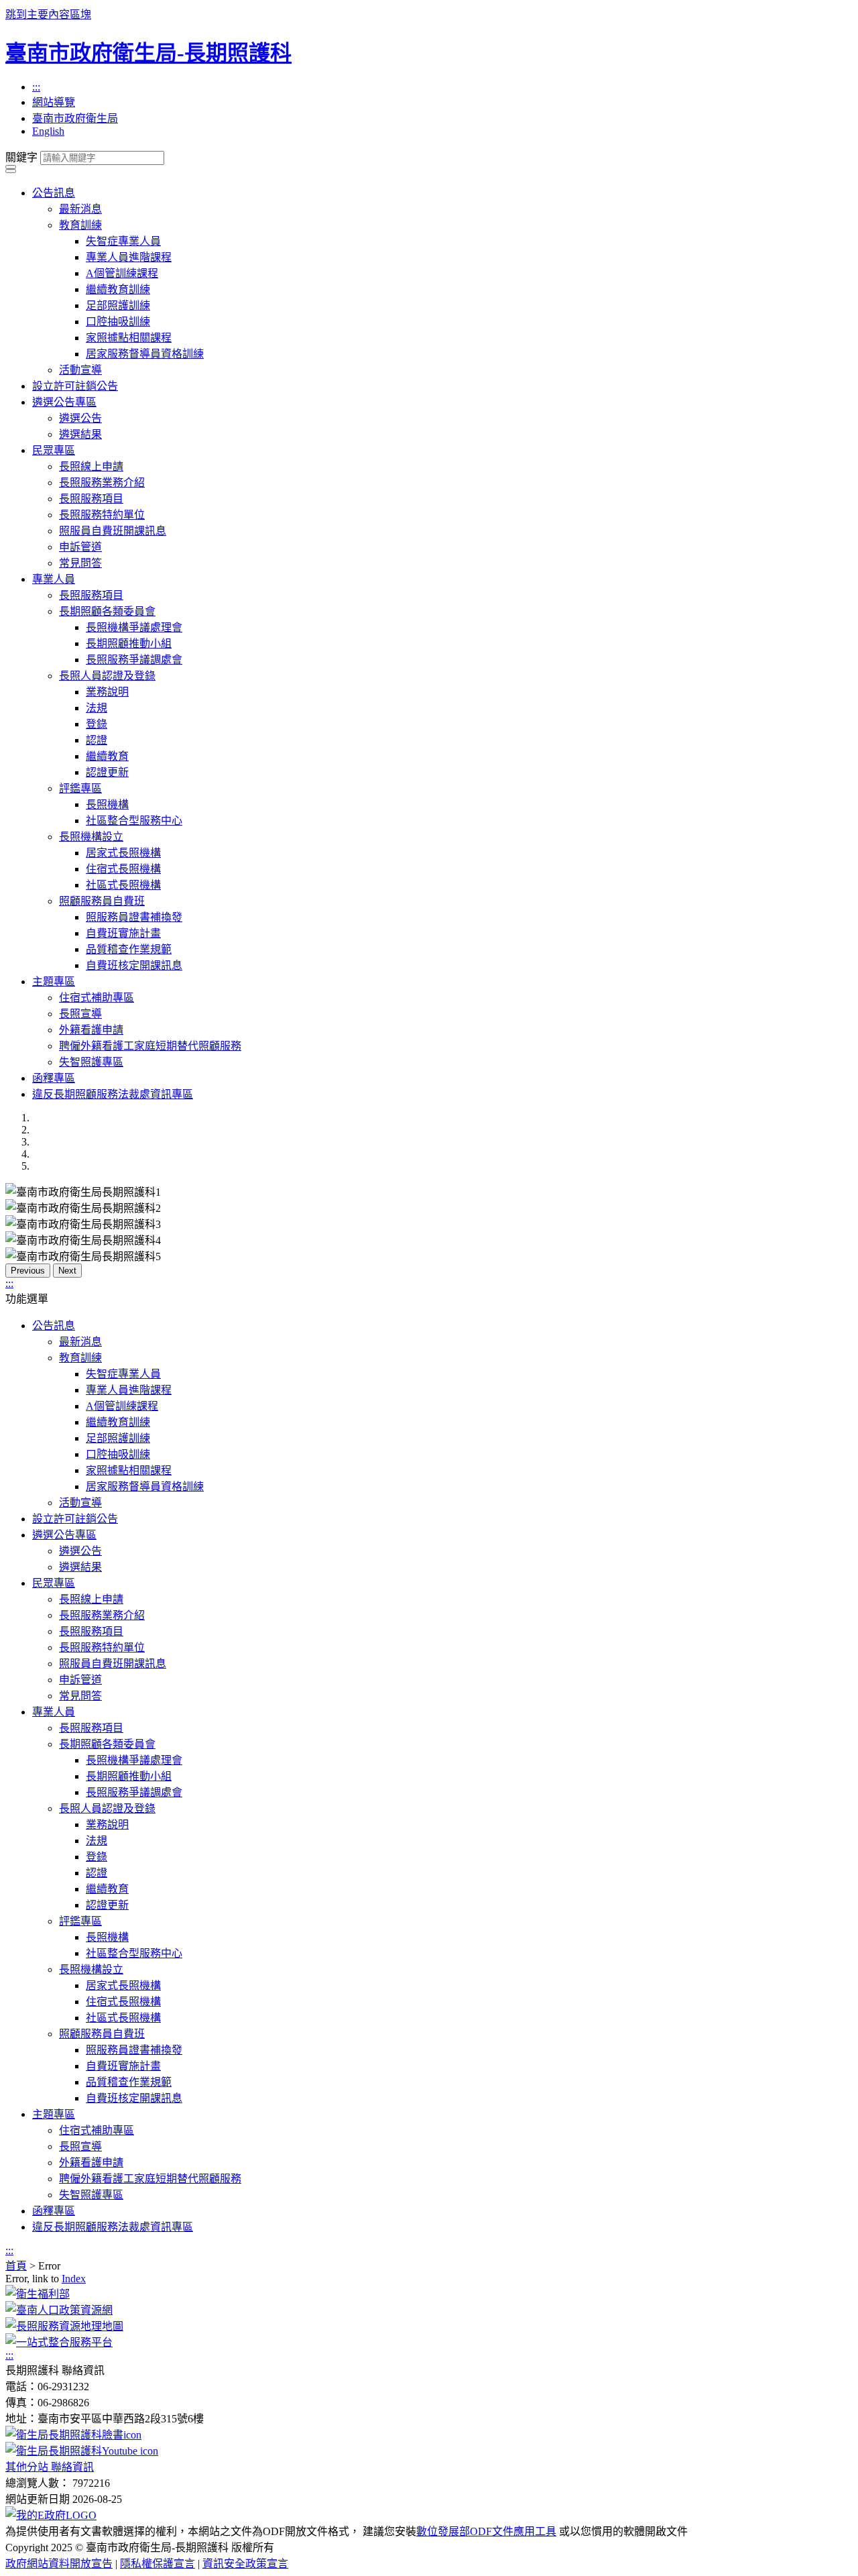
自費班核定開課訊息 (134, 965)
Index (74, 2279)
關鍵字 (21, 157)
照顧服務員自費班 (102, 901)
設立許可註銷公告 (75, 386)
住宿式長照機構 (123, 869)
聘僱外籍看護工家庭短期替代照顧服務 (150, 1046)
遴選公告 (80, 418)
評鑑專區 (80, 788)
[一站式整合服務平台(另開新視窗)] (59, 2342)
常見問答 (80, 563)
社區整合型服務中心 (134, 821)
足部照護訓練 (118, 305)
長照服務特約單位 (102, 515)
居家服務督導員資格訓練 (145, 354)
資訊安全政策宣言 (245, 2564)
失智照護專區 (91, 1062)
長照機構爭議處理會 (134, 627)
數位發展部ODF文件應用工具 (486, 2531)
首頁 (16, 2266)
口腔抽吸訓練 (118, 322)
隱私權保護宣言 (158, 2564)
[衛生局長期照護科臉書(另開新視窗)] (73, 2435)
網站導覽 (54, 102)
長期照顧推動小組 (129, 643)
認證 (97, 740)
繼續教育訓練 (118, 289)
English (48, 131)
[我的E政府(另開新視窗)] (51, 2515)
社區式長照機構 (123, 885)
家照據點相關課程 (129, 338)
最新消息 (80, 209)
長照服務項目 (91, 499)
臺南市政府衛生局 (75, 118)
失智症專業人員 (123, 241)
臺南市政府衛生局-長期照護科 (148, 53)
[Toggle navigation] (11, 167)
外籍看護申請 (91, 1030)
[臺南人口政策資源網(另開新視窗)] (59, 2310)
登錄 (97, 724)
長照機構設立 (91, 837)
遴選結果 (80, 434)
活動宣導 (80, 370)
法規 (97, 708)
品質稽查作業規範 (129, 949)
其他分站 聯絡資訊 (50, 2467)
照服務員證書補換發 (134, 917)
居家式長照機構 (123, 853)
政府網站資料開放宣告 (59, 2564)
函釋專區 (54, 1078)
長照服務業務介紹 (102, 483)
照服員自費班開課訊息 (113, 531)
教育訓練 (80, 225)
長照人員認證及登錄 (107, 676)
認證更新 (107, 772)
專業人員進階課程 (129, 257)
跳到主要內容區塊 (48, 14)
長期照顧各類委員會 (107, 611)
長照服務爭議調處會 (134, 660)
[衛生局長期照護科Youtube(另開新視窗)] (82, 2451)
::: (36, 87)
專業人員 (54, 579)
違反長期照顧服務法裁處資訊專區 (113, 1094)
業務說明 (107, 692)
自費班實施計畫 (123, 933)
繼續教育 (107, 756)
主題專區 (54, 982)
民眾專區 (54, 450)
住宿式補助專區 (97, 998)
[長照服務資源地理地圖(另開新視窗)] (64, 2326)
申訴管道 (80, 547)
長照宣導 (80, 1014)
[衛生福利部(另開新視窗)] (38, 2294)
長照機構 (107, 804)
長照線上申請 (91, 466)
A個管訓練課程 (122, 273)
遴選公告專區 (64, 402)
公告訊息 (54, 193)
